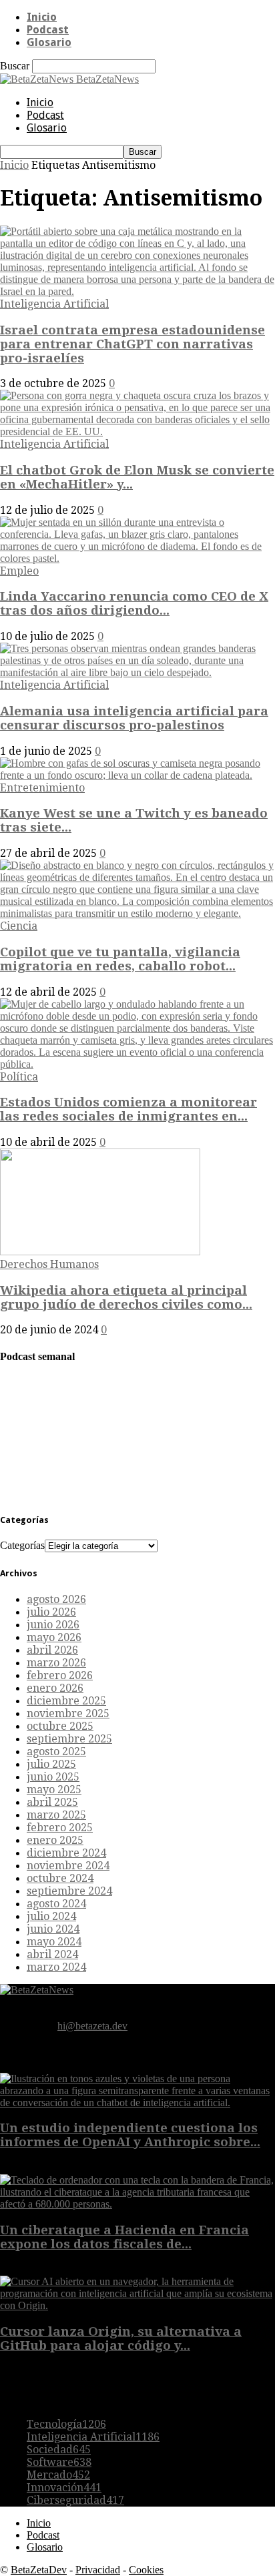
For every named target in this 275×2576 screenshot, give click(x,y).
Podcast (48, 30)
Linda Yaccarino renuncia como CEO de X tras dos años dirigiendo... (134, 603)
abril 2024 (52, 1954)
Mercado (58, 2475)
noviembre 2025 (68, 1713)
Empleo (19, 571)
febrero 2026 (60, 1675)
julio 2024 (51, 1916)
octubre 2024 (60, 1878)
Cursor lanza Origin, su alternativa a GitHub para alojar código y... (121, 2338)
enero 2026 (55, 1688)
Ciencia (19, 926)
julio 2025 (51, 1764)
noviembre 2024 (68, 1866)
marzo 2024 (56, 1967)
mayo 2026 (54, 1637)
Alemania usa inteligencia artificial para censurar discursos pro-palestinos (134, 718)
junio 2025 (53, 1777)
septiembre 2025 (69, 1739)
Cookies (146, 2570)
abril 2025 (52, 1802)
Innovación (64, 2488)
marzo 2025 (56, 1815)
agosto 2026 (56, 1599)
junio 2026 (53, 1625)
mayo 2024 (54, 1942)
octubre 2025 (60, 1726)
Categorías (22, 1545)
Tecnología (66, 2424)
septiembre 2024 (69, 1891)
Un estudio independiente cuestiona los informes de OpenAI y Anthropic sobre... (130, 2135)
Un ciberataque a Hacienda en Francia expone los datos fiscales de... (124, 2237)
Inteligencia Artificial (54, 304)
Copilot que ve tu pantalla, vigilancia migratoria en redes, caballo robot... (120, 959)
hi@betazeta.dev (92, 2026)
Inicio (42, 17)
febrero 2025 (60, 1828)
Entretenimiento (42, 788)
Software (59, 2462)
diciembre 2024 (66, 1853)
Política (19, 1077)
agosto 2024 (56, 1904)
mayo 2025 (54, 1790)
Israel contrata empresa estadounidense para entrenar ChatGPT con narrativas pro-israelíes (132, 344)
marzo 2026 (56, 1663)
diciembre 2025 (66, 1701)
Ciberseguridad (75, 2500)
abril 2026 (52, 1650)
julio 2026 (51, 1612)
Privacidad (98, 2570)
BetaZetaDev (39, 2570)
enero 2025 (55, 1840)
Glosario (49, 42)
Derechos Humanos (49, 1264)
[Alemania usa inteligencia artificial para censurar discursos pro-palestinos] (137, 672)
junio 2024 (53, 1929)
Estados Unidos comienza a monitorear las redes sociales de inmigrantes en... (128, 1109)
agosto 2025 (56, 1751)
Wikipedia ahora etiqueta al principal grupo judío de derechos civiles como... (126, 1297)
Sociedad (59, 2450)
